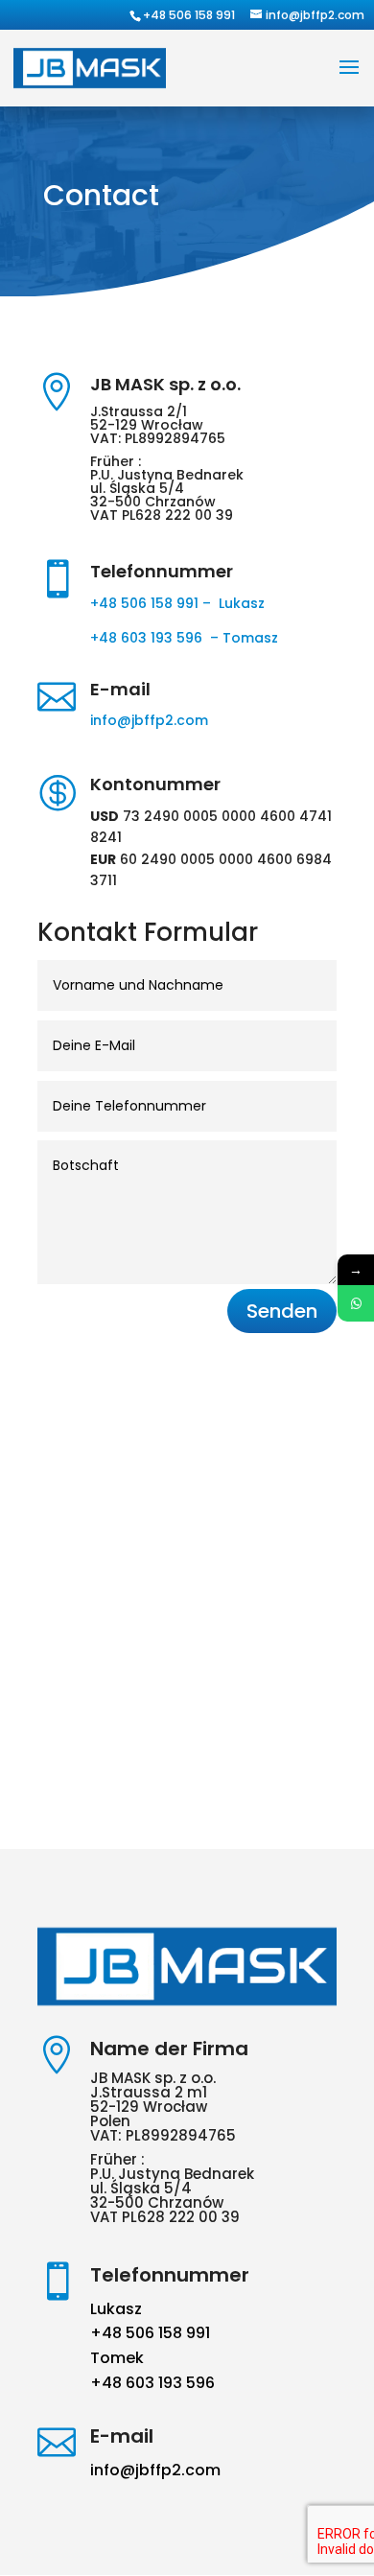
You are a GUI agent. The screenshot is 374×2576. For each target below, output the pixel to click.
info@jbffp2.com (149, 720)
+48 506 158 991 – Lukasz (177, 603)
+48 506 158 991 (189, 15)
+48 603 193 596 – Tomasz (186, 638)
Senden (282, 1311)
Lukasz (116, 2309)
